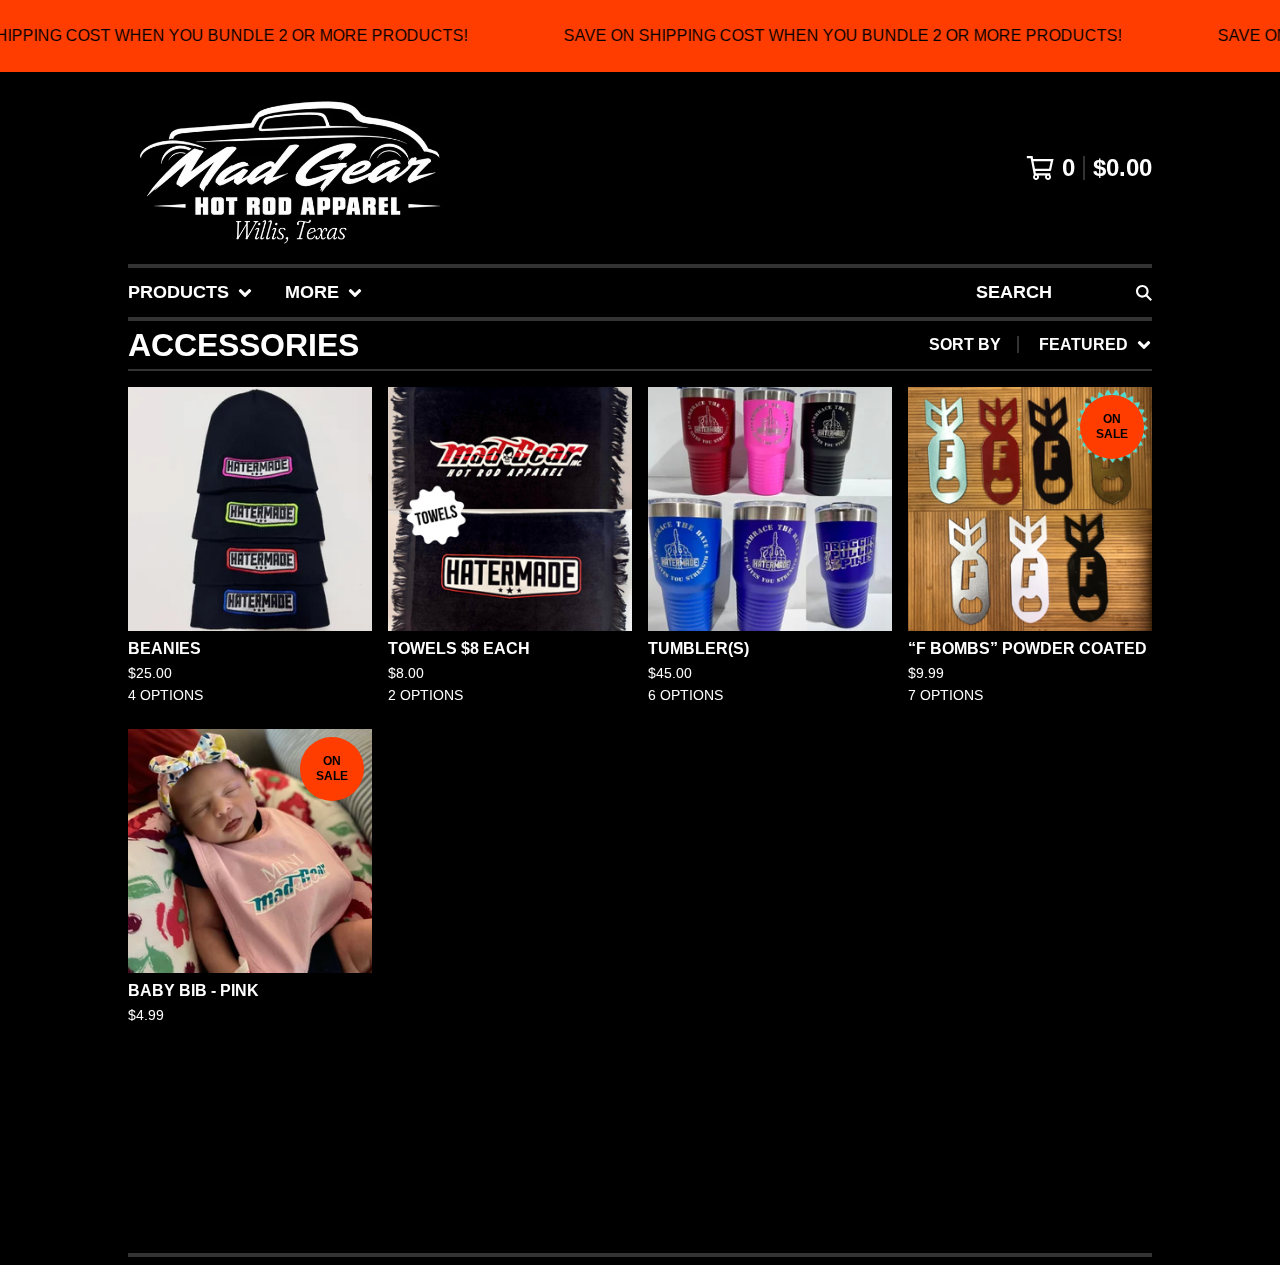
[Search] (1144, 292)
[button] (640, 36)
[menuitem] (190, 292)
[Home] (289, 168)
